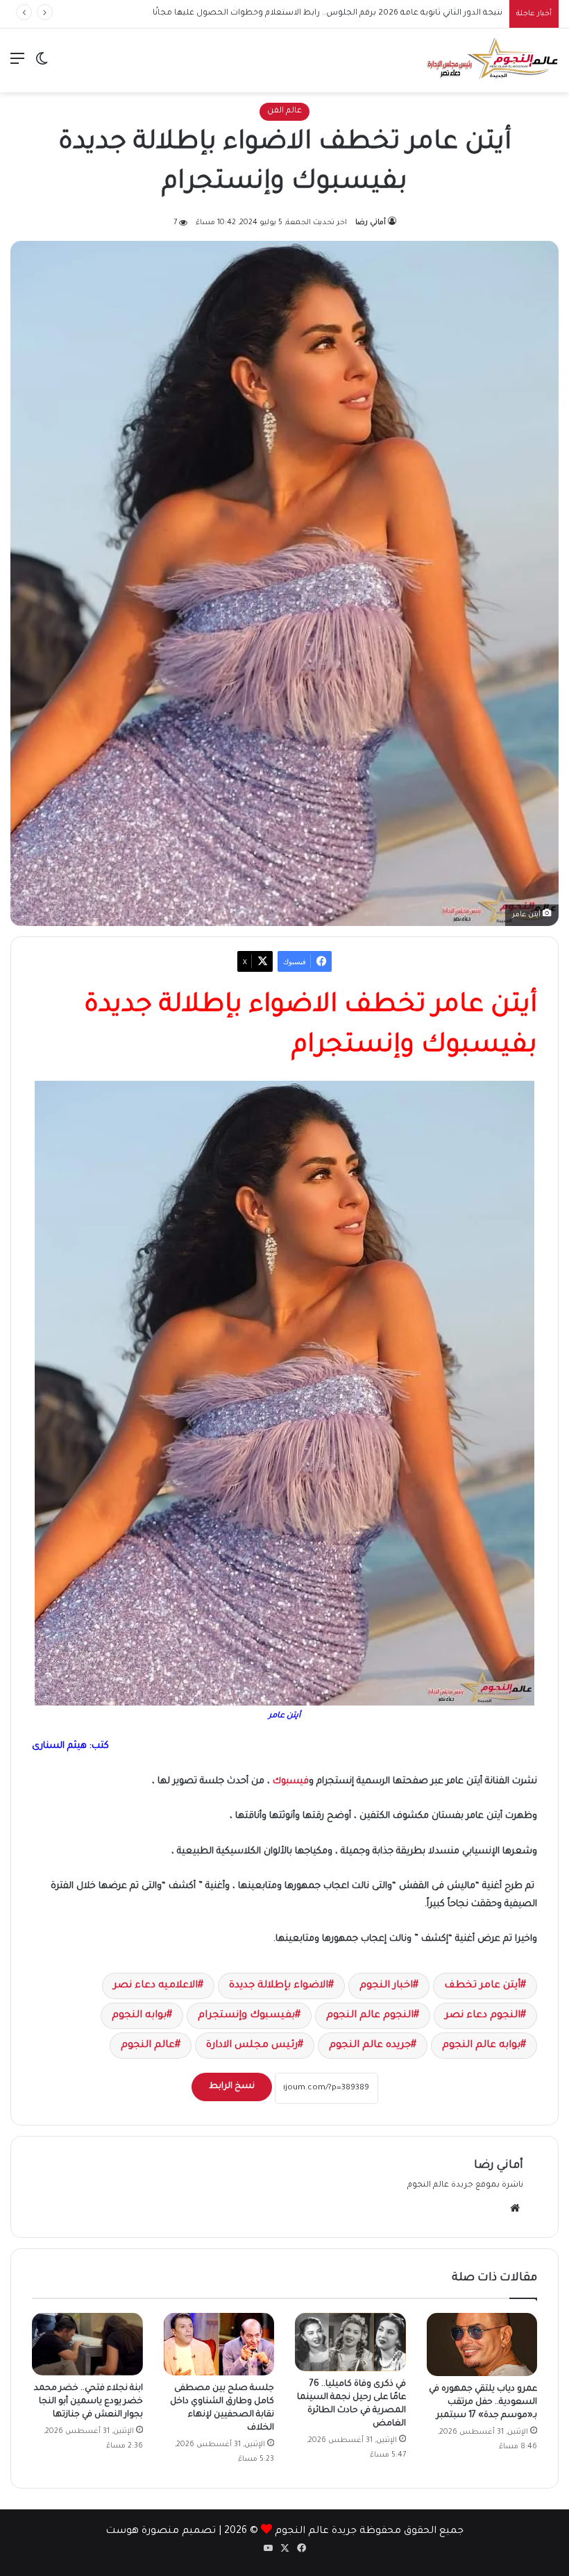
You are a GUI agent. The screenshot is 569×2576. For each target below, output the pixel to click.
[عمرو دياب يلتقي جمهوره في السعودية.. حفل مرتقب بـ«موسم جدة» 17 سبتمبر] (482, 2345)
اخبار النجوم (386, 1986)
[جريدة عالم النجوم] (493, 60)
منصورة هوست (142, 2532)
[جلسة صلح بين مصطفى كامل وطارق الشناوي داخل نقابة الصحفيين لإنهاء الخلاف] (219, 2344)
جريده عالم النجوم (370, 2046)
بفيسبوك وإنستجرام (246, 2016)
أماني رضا (371, 223)
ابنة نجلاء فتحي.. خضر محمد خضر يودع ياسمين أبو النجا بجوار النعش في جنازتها (88, 2402)
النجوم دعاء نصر (483, 2016)
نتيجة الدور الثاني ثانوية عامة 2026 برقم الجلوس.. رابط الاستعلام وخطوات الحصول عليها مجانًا (328, 14)
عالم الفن (284, 111)
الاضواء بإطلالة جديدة (279, 1986)
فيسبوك (291, 1782)
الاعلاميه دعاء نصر (155, 1986)
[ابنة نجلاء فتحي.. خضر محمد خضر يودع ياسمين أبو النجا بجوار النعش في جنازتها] (87, 2344)
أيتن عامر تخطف (482, 1986)
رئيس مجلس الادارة (252, 2046)
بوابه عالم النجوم (481, 2046)
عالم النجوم (148, 2046)
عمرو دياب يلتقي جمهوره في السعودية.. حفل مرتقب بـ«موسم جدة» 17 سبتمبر (483, 2402)
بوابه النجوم (139, 2016)
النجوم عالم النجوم (370, 2016)
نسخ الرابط (232, 2087)
